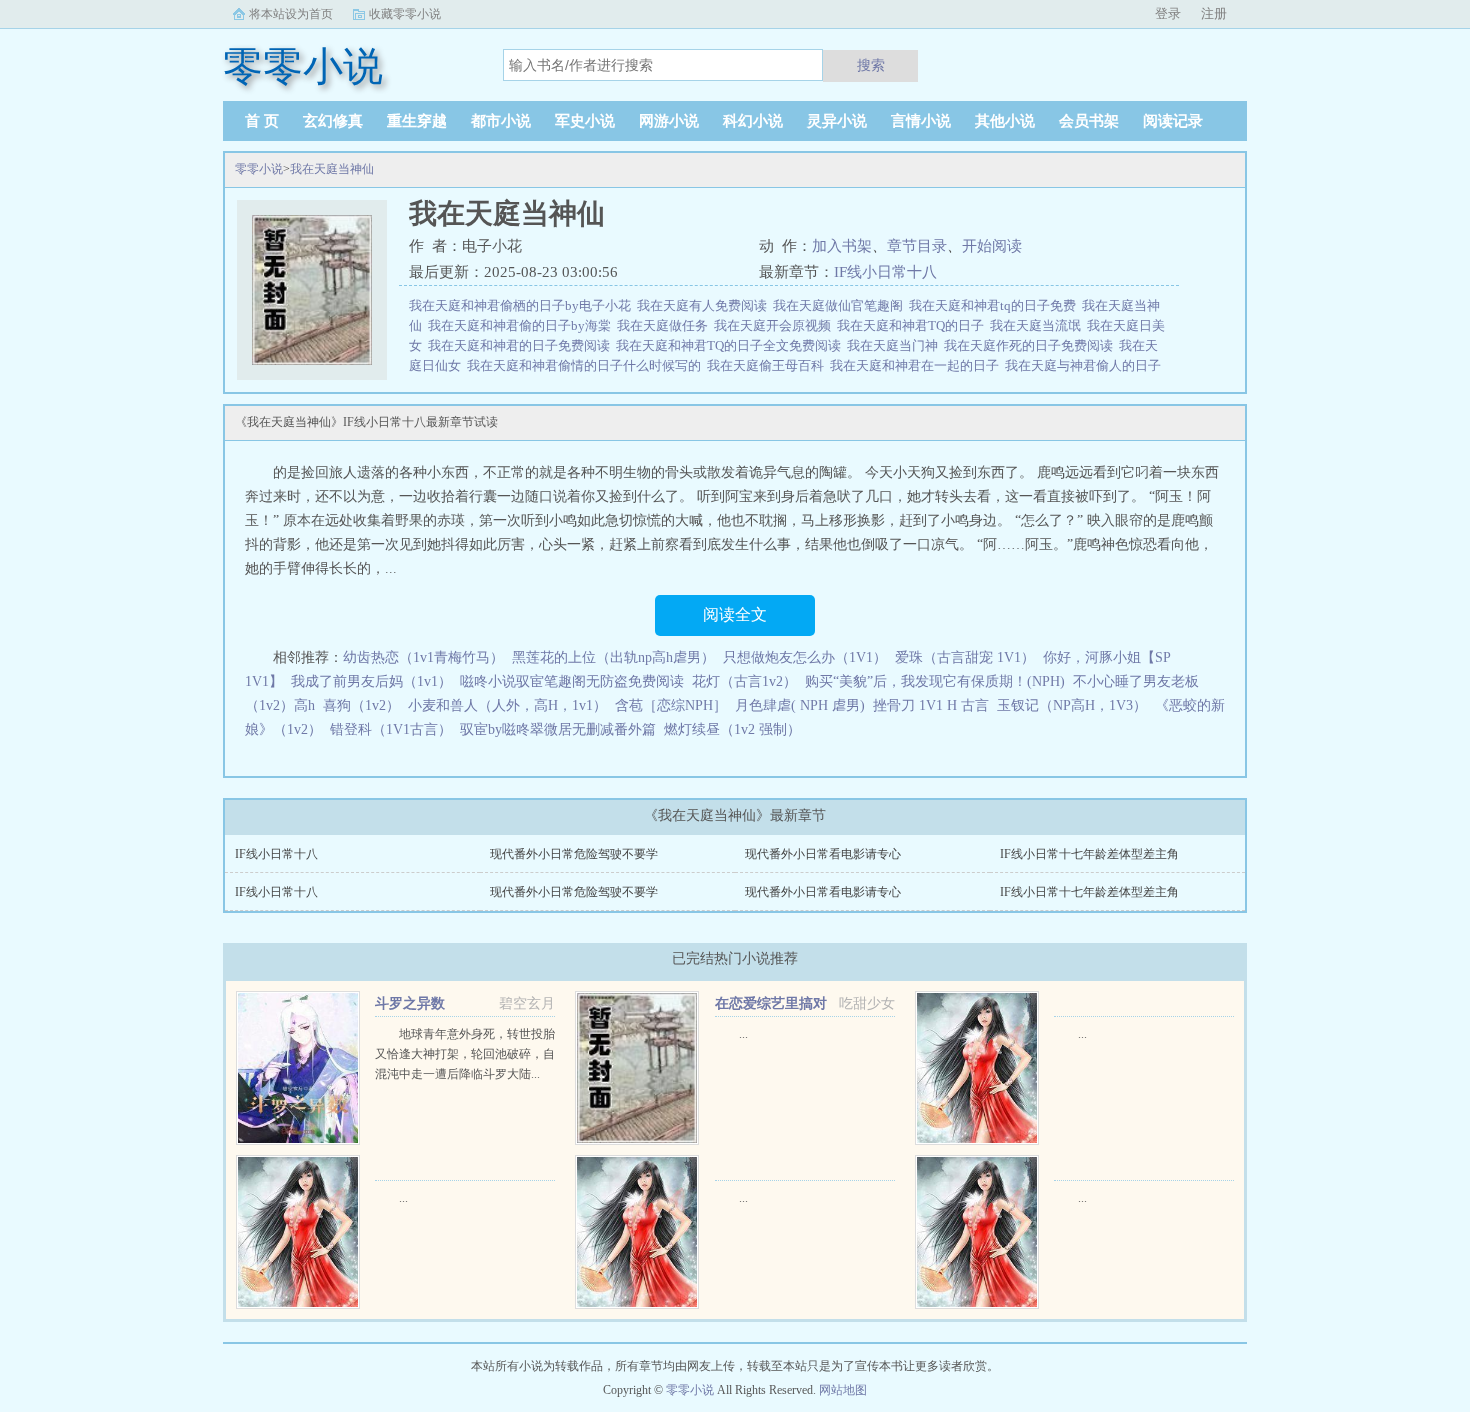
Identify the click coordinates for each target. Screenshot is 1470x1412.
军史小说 (585, 121)
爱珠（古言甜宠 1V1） (965, 657)
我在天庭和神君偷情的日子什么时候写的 (587, 365)
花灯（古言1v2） (744, 681)
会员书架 (1089, 121)
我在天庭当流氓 (1038, 325)
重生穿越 (417, 121)
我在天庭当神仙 (332, 169)
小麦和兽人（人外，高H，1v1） (507, 705)
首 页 (262, 121)
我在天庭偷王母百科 (768, 365)
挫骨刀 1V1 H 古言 (931, 705)
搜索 (871, 65)
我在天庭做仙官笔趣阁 (841, 305)
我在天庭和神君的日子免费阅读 (522, 345)
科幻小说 (753, 121)
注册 (1214, 13)
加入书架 (842, 246)
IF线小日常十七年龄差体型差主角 (1089, 854)
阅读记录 (1173, 121)
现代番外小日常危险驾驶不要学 (574, 854)
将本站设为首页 (291, 14)
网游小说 (669, 121)
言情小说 (921, 121)
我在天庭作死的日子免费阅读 (1031, 345)
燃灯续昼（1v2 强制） (732, 729)
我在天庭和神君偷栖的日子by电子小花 (523, 305)
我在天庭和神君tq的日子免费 (995, 305)
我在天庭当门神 (895, 345)
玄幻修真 (333, 121)
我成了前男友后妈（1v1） (371, 681)
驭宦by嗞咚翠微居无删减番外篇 (558, 729)
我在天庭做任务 (665, 325)
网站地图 (843, 1390)
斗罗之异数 (410, 1003)
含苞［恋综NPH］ (671, 705)
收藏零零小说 (405, 14)
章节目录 (917, 246)
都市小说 (501, 121)
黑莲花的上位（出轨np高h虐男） (613, 657)
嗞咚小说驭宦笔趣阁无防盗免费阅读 (572, 681)
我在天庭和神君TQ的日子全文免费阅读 (731, 345)
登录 (1168, 13)
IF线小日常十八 (885, 272)
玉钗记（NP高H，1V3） (1072, 705)
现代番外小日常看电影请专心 (823, 854)
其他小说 (1005, 121)
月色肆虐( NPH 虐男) (800, 705)
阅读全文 (735, 614)
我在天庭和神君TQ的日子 (913, 325)
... (743, 1034)
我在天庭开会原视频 (775, 325)
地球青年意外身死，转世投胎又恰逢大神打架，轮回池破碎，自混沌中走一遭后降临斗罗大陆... (465, 1054)
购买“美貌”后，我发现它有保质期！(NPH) (935, 681)
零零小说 (259, 169)
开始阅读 (992, 246)
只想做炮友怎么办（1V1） (805, 657)
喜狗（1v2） (361, 705)
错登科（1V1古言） (391, 729)
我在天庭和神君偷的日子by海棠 (522, 325)
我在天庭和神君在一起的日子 (917, 365)
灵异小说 (837, 121)
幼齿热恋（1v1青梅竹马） (423, 657)
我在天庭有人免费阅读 (705, 305)
